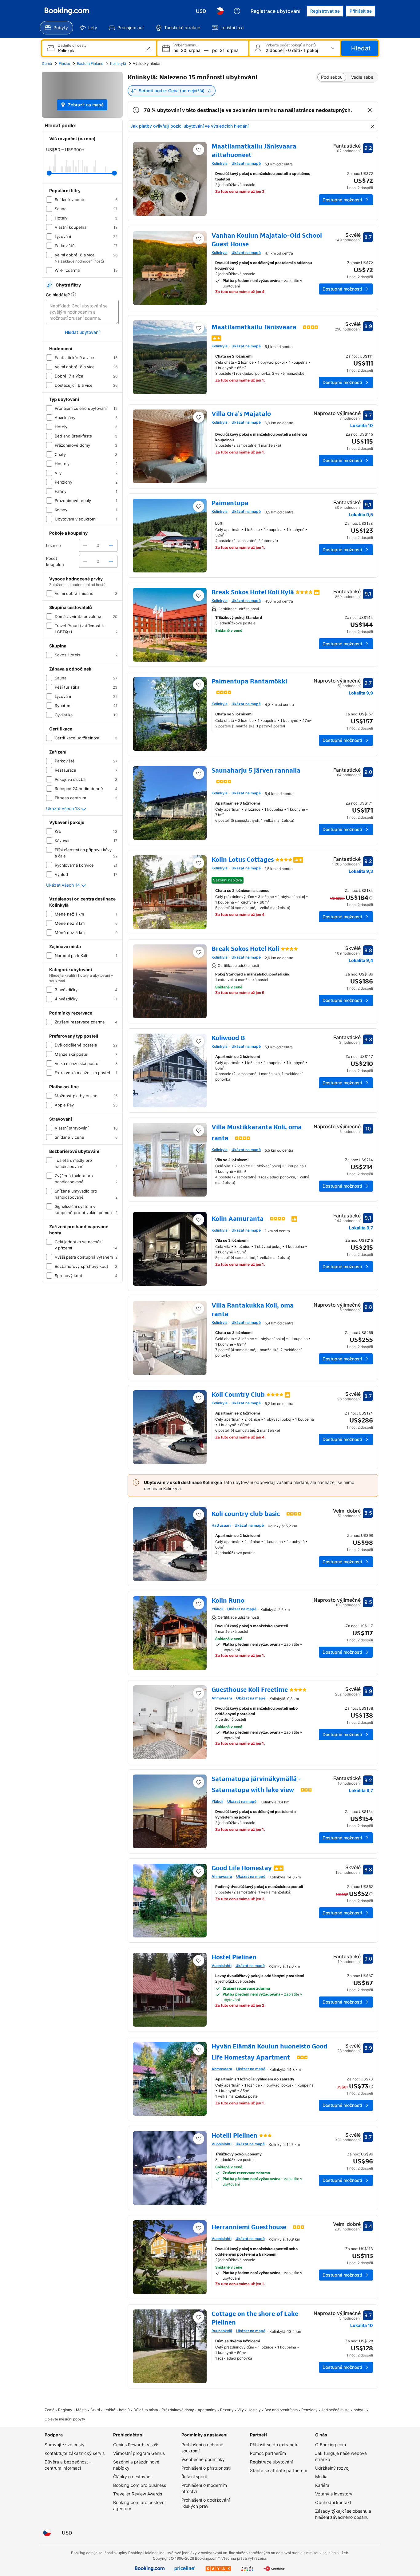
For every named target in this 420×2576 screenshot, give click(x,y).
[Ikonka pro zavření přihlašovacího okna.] (291, 1243)
